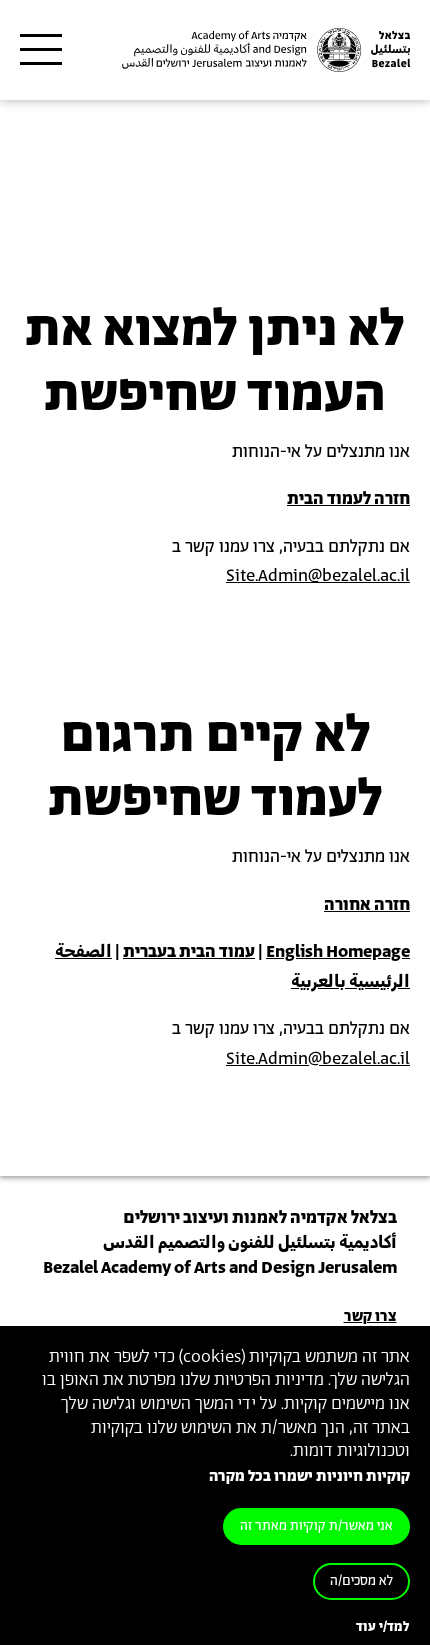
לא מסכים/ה (361, 1581)
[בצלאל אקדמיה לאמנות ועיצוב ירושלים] (264, 50)
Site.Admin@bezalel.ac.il (318, 576)
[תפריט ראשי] (41, 50)
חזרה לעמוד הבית (348, 499)
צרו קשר (370, 1316)
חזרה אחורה (367, 905)
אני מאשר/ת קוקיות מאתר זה (316, 1526)
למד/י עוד (383, 1627)
